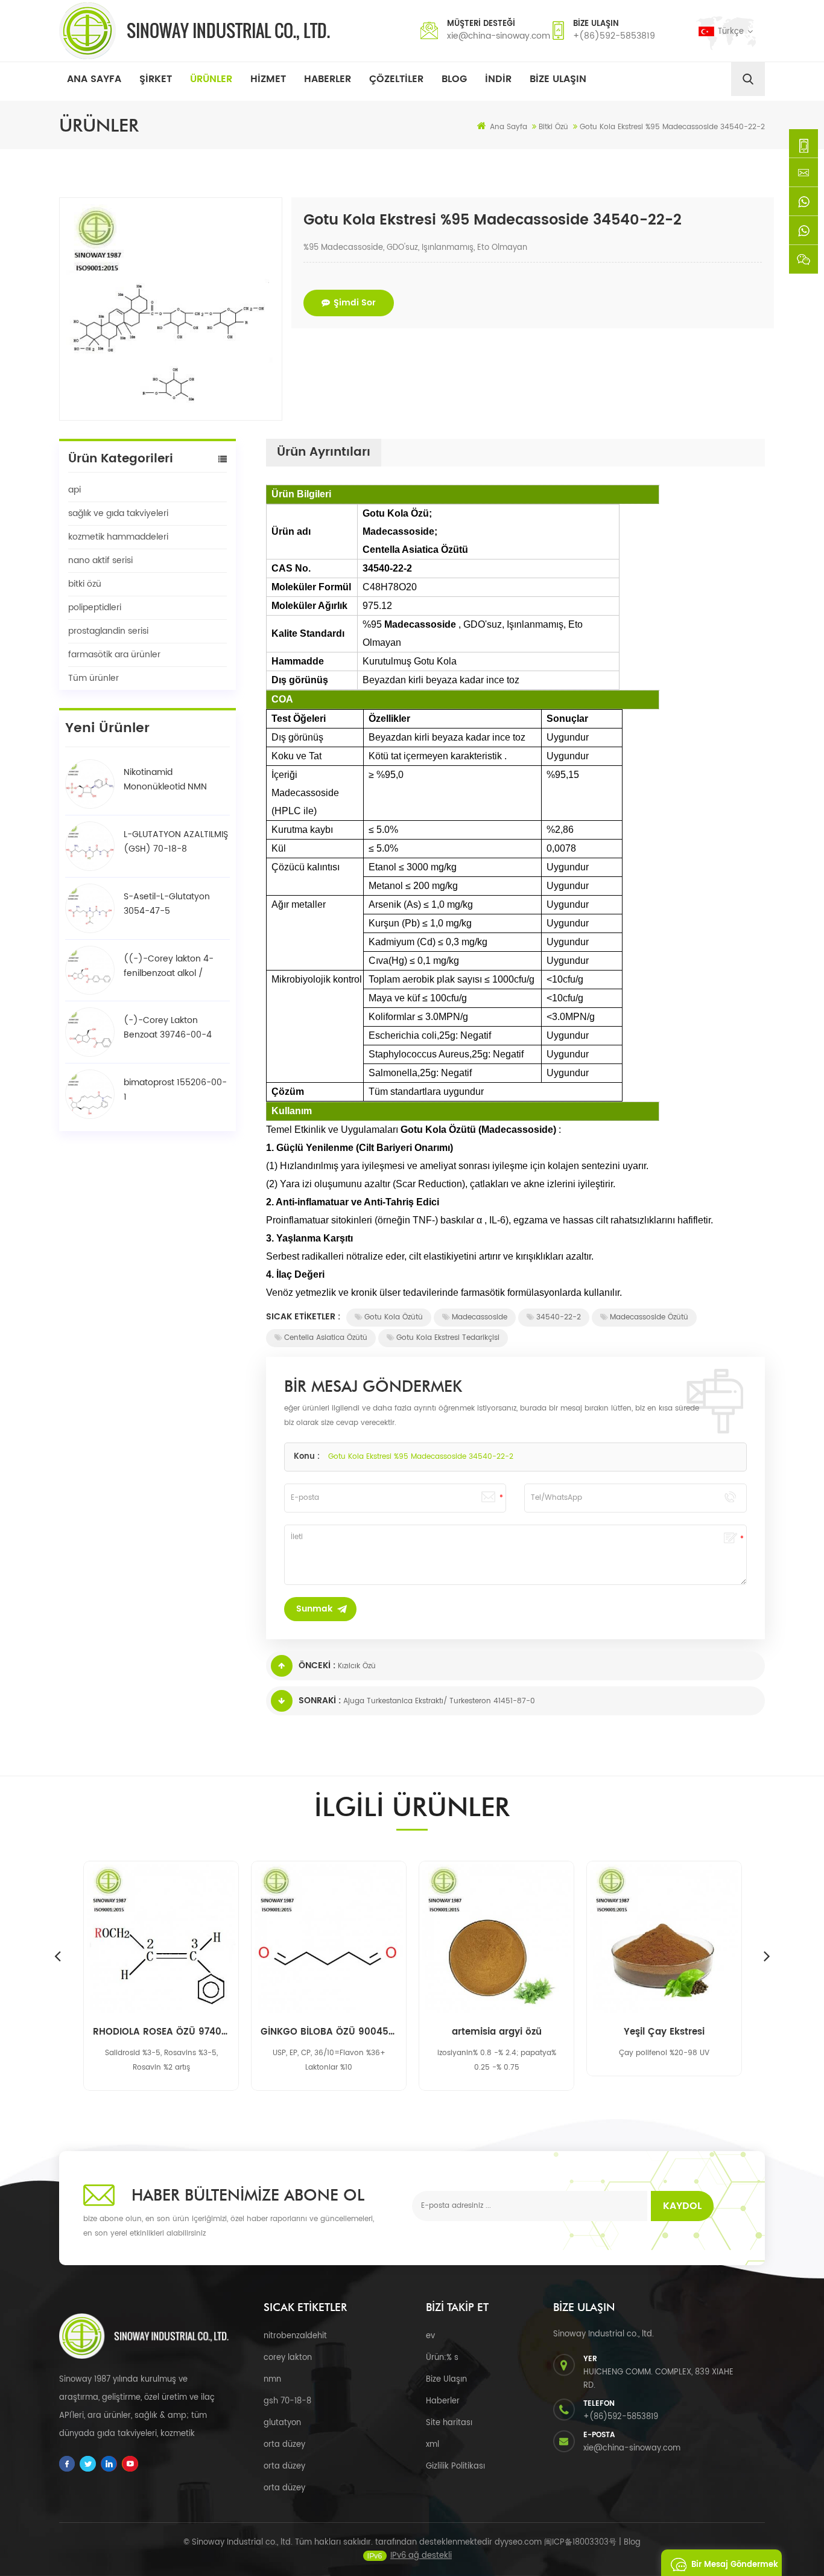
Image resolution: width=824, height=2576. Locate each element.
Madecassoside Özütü (649, 1317)
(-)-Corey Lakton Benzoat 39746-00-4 (168, 1028)
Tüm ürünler (93, 678)
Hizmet (268, 79)
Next (767, 1956)
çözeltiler (396, 79)
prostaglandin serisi (108, 631)
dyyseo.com (518, 2543)
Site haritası (449, 2423)
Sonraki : (320, 1701)
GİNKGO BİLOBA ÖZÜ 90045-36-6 (329, 2032)
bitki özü (85, 584)
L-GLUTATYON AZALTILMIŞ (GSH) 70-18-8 (176, 842)
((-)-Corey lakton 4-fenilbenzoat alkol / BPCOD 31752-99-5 (169, 966)
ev (430, 2336)
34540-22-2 (559, 1317)
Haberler (328, 79)
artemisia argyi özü (497, 2032)
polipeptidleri (95, 607)
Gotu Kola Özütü (394, 1317)
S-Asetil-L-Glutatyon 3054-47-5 (167, 904)
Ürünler (211, 79)
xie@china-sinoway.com (499, 36)
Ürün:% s (442, 2358)
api (74, 490)
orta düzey (284, 2445)
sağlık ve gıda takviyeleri (118, 513)
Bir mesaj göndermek (735, 2565)
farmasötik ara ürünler (114, 655)
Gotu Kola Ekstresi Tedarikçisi (448, 1338)
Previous (57, 1956)
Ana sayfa (94, 79)
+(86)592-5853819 (614, 36)
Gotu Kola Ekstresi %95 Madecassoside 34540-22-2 (421, 1457)
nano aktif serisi (100, 560)
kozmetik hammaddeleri (118, 537)
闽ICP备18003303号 (580, 2543)
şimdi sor (355, 303)
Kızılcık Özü (357, 1666)
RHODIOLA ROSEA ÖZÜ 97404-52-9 (161, 2032)
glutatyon (282, 2423)
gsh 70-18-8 (287, 2401)
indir (498, 79)
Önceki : (317, 1666)
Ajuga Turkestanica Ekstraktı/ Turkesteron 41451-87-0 (439, 1701)
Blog (454, 79)
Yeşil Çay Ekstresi (664, 2032)
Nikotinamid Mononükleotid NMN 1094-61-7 (165, 780)
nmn (272, 2380)
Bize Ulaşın (558, 79)
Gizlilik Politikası (455, 2466)
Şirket (156, 79)
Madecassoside (480, 1317)
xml (433, 2445)
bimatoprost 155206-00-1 (175, 1090)
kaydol (682, 2206)
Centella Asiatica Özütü (326, 1338)
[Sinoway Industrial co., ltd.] (195, 31)
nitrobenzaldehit (295, 2336)
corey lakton (288, 2358)
